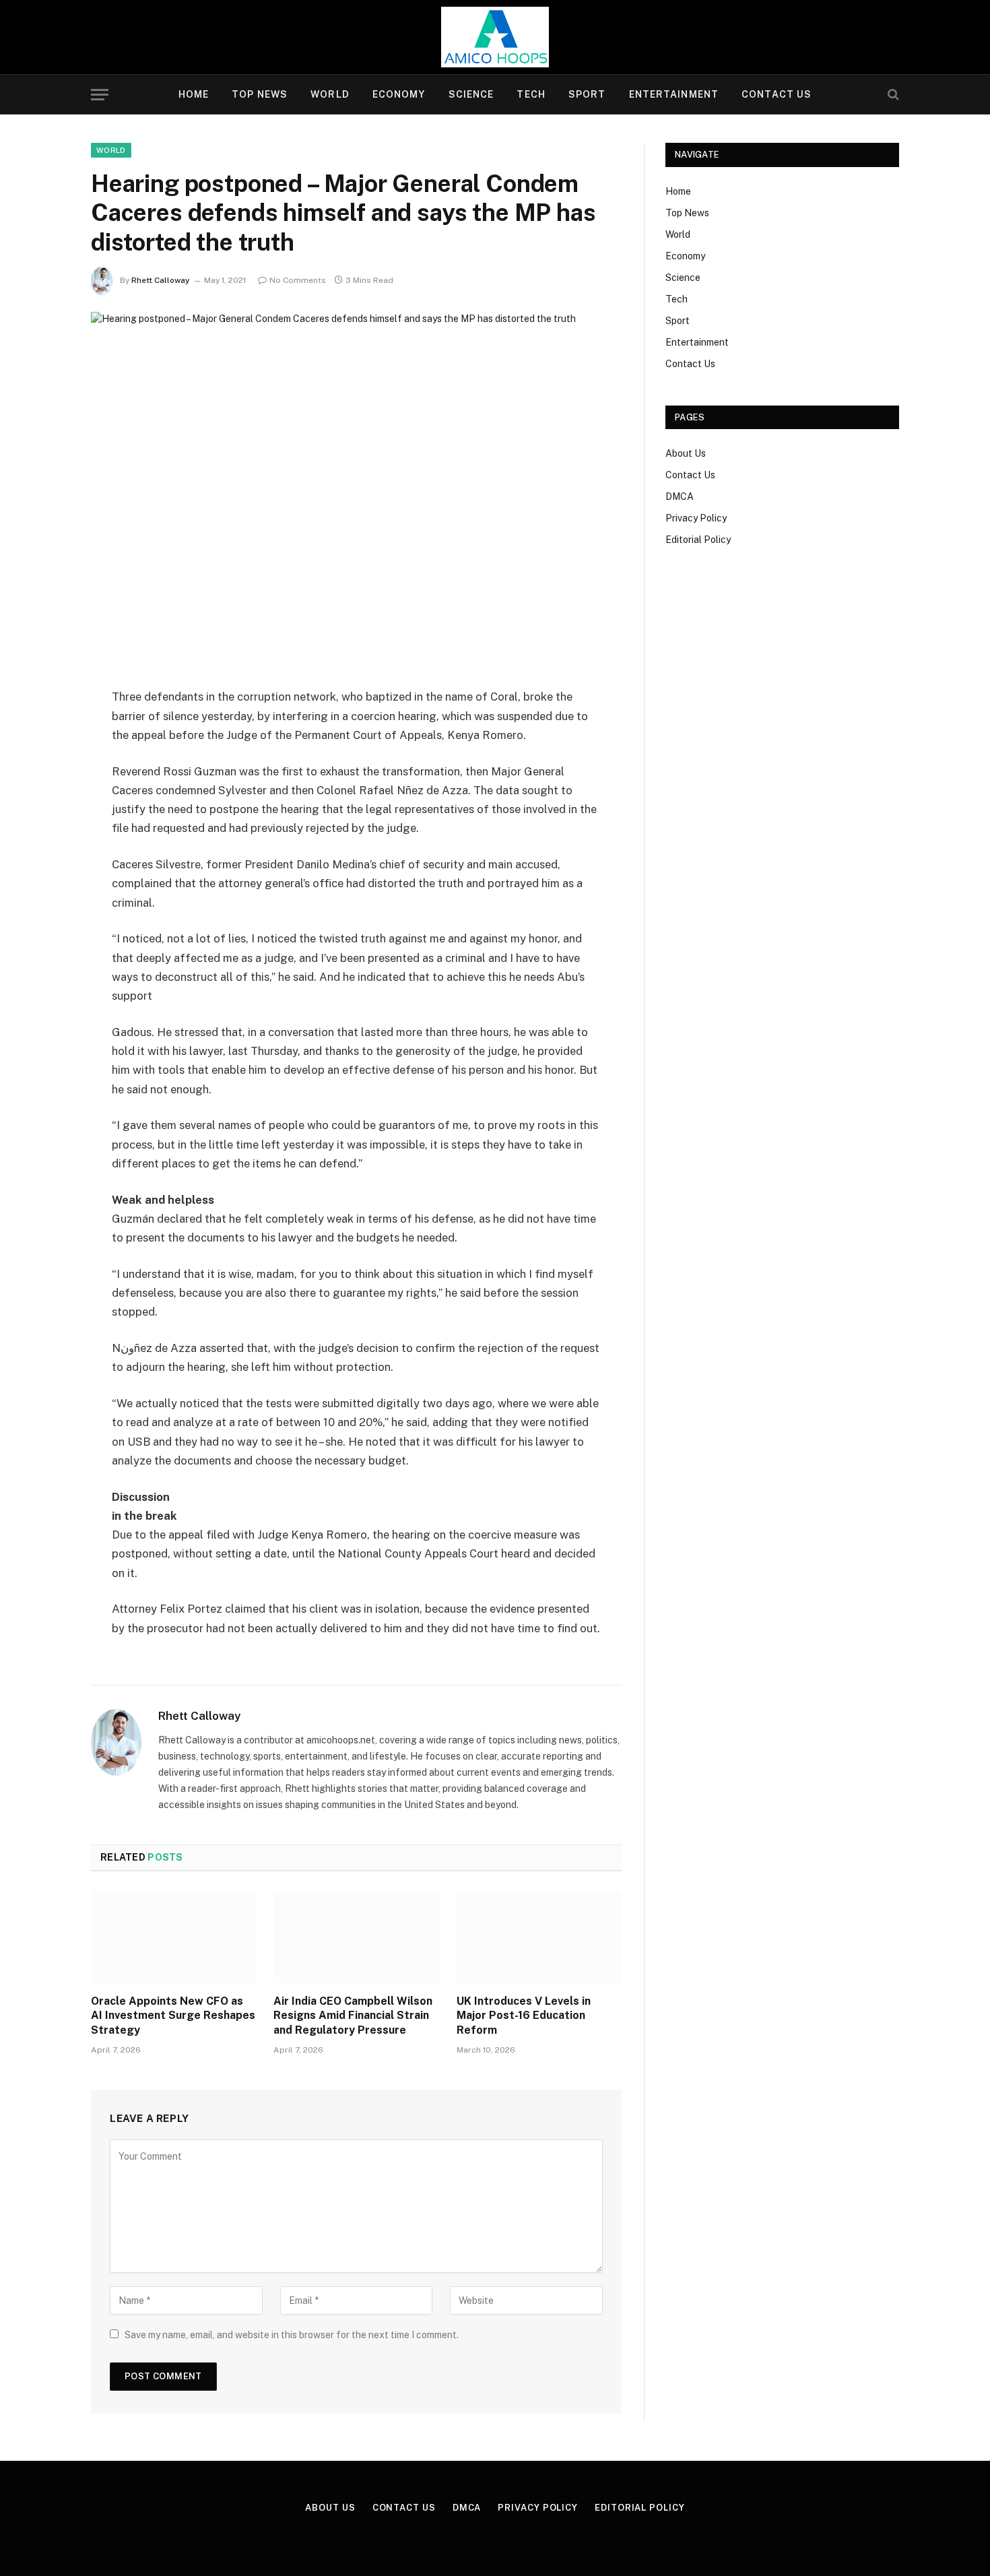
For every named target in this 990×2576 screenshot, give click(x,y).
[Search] (892, 95)
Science (471, 94)
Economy (399, 94)
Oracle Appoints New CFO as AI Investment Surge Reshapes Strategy (173, 2016)
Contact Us (777, 94)
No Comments (298, 280)
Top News (260, 94)
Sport (587, 94)
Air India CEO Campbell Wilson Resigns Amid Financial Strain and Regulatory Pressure (353, 2016)
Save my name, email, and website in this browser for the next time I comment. (292, 2335)
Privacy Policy (696, 518)
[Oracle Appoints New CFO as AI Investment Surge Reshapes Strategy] (173, 1937)
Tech (531, 94)
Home (194, 94)
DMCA (680, 496)
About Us (686, 453)
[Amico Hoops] (495, 37)
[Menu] (100, 95)
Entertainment (674, 94)
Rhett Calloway (161, 280)
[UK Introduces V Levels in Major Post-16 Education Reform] (539, 1937)
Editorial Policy (698, 540)
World (330, 94)
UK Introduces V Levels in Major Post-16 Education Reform (524, 2016)
